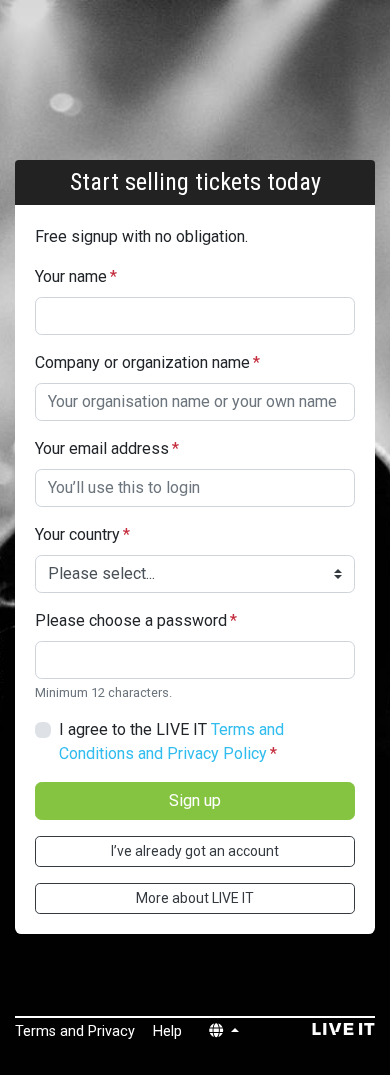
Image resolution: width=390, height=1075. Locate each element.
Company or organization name (147, 362)
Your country (82, 534)
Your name (76, 276)
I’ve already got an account (195, 851)
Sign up (195, 800)
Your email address (107, 448)
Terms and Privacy (75, 1031)
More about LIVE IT (195, 898)
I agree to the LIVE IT (171, 741)
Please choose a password (136, 620)
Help (167, 1031)
